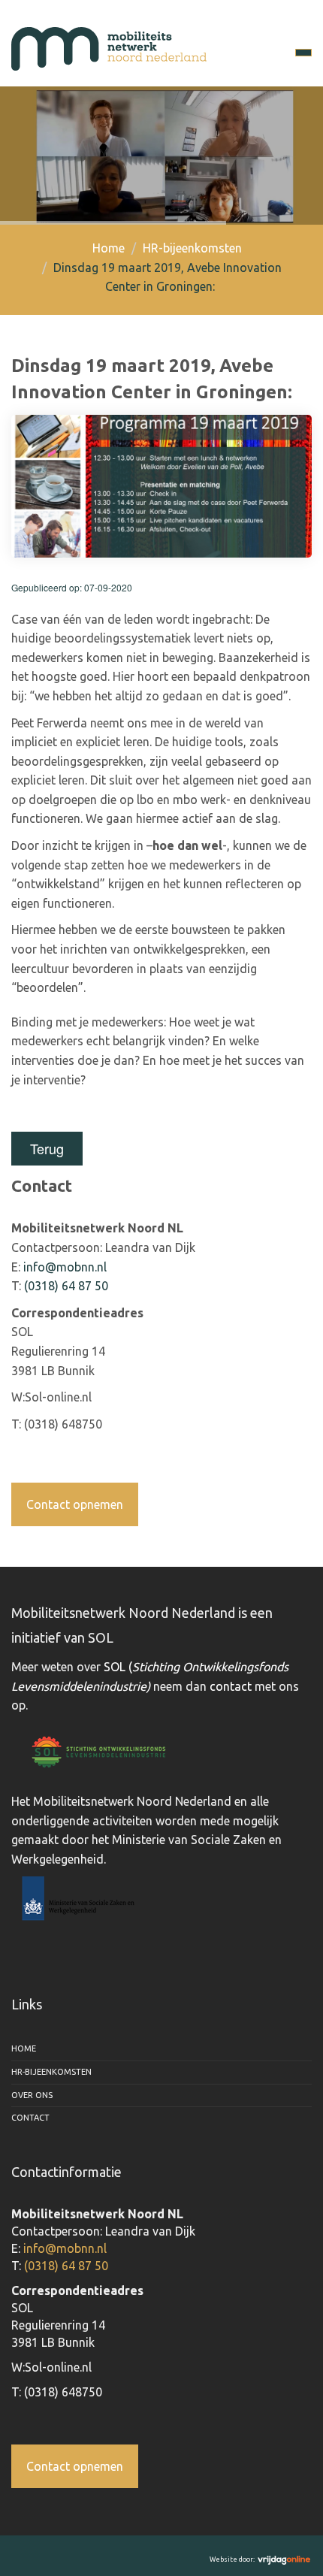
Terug (47, 1148)
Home (109, 248)
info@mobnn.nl (65, 1267)
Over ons (32, 2095)
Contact (30, 2118)
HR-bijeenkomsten (192, 248)
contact (231, 1686)
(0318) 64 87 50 (66, 1286)
